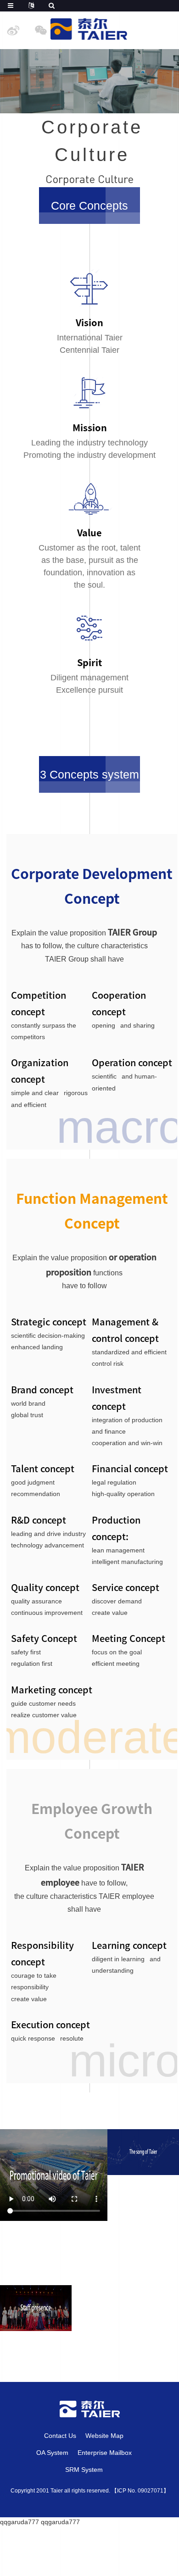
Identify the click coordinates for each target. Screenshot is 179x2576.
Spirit (89, 662)
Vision (89, 323)
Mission (90, 428)
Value (89, 533)
